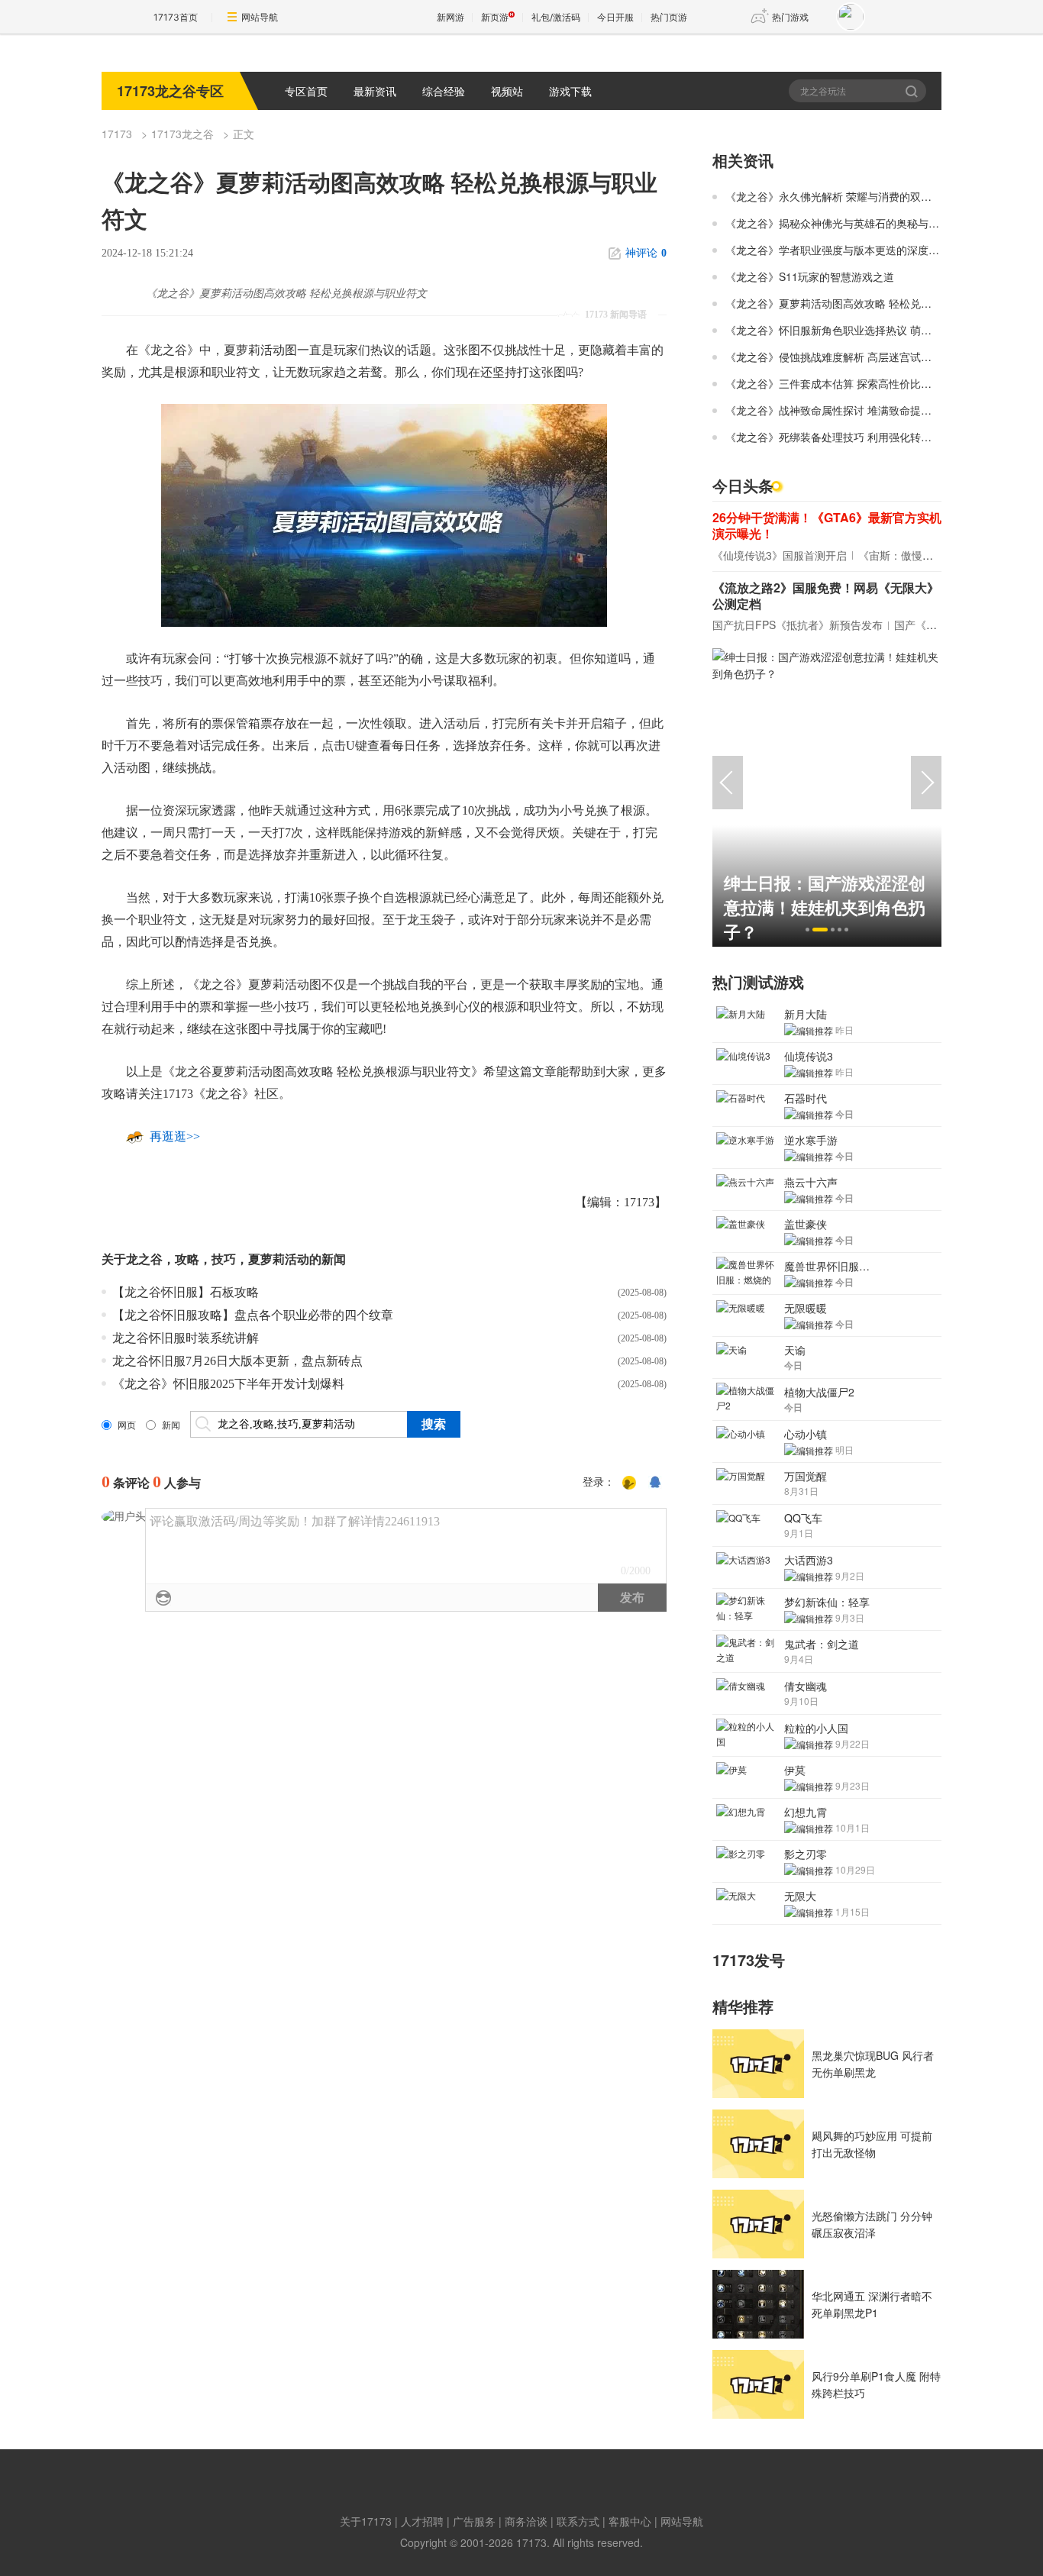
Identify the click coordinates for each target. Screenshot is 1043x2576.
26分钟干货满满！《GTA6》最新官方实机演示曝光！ (827, 525)
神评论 (646, 253)
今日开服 (615, 17)
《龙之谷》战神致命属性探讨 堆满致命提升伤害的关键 (855, 410)
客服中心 (630, 2521)
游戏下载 (570, 91)
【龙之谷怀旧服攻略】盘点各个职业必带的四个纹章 (253, 1315)
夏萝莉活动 (279, 1259)
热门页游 (669, 17)
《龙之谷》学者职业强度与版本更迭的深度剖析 (838, 250)
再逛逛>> (175, 1136)
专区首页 (306, 91)
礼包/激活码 (556, 17)
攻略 (187, 1259)
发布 (632, 1598)
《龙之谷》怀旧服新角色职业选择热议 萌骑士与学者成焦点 (866, 330)
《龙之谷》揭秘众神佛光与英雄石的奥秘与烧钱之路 (848, 223)
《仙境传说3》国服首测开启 (780, 555)
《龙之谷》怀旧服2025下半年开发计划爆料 (228, 1384)
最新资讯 (375, 91)
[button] (807, 930)
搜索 (913, 91)
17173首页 (176, 17)
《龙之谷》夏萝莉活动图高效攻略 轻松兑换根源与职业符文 (866, 303)
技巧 (224, 1259)
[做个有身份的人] (629, 1483)
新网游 (450, 17)
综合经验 (444, 91)
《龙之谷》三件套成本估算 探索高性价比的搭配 (839, 383)
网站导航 (260, 17)
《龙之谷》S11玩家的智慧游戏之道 (810, 276)
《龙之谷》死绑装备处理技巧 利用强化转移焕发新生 (850, 437)
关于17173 (366, 2521)
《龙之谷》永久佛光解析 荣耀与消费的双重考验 (839, 196)
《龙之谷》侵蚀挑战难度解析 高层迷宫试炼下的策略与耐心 (866, 357)
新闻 (171, 1425)
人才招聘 (422, 2521)
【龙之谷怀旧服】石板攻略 (186, 1292)
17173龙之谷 (182, 134)
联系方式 (578, 2521)
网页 (127, 1425)
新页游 (495, 17)
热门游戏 (790, 17)
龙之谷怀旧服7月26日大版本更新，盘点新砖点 (237, 1361)
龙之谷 (144, 1259)
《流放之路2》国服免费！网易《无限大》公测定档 (826, 596)
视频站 (507, 91)
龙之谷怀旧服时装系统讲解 (186, 1338)
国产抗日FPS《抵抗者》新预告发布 (798, 625)
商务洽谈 (526, 2521)
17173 (117, 134)
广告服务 (474, 2521)
